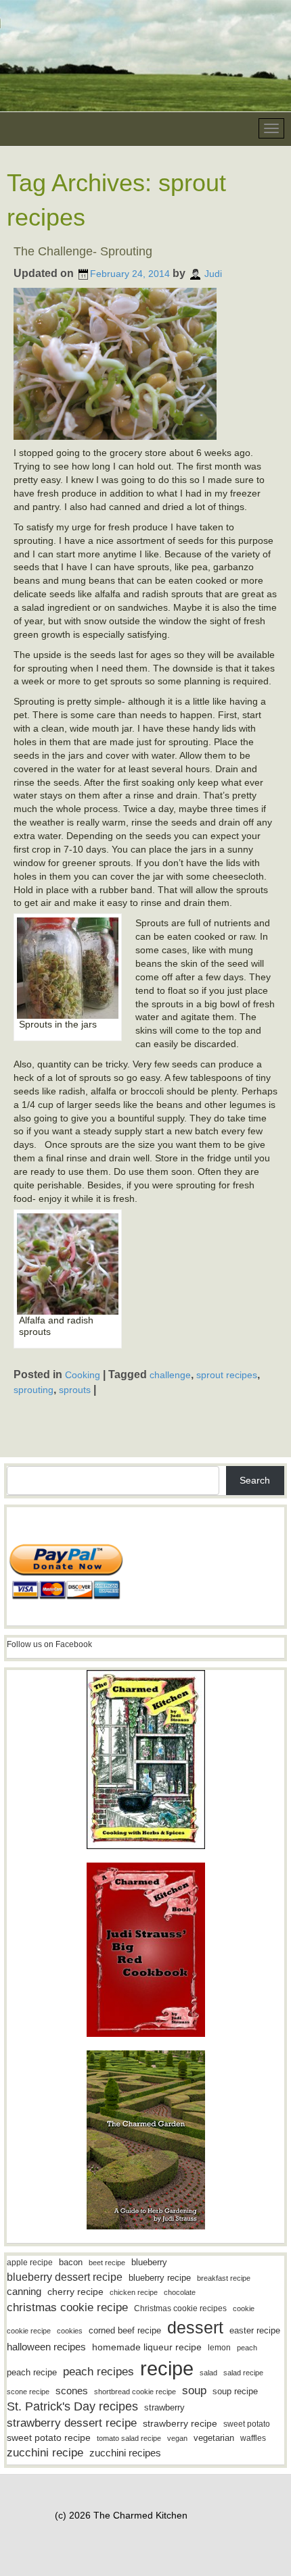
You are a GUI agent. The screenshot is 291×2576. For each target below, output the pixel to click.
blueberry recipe (160, 2278)
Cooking (83, 1375)
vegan (177, 2438)
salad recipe (243, 2373)
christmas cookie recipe (67, 2307)
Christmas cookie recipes (180, 2308)
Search (255, 1480)
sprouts (75, 1390)
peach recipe (32, 2372)
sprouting (33, 1390)
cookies (70, 2331)
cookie (244, 2308)
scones (72, 2391)
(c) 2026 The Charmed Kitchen (121, 2515)
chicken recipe (134, 2292)
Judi (213, 274)
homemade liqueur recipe (147, 2347)
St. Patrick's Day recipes (72, 2406)
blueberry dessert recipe (65, 2277)
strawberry (164, 2407)
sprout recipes (227, 1375)
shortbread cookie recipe (135, 2392)
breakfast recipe (224, 2278)
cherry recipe (75, 2292)
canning (24, 2292)
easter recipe (255, 2330)
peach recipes (98, 2372)
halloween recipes (46, 2347)
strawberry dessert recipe (72, 2423)
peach (247, 2348)
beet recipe (107, 2263)
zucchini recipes (125, 2453)
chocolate (180, 2292)
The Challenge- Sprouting (83, 251)
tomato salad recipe (129, 2438)
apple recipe (30, 2263)
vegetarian (214, 2438)
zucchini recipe (45, 2453)
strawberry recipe (180, 2424)
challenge (170, 1375)
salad (208, 2373)
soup (194, 2391)
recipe (167, 2368)
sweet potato (247, 2424)
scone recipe (28, 2392)
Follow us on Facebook (49, 1644)
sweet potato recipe (49, 2438)
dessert (195, 2327)
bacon (71, 2262)
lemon (219, 2348)
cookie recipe (29, 2331)
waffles (253, 2438)
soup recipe (235, 2391)
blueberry (149, 2262)
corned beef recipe (125, 2331)
